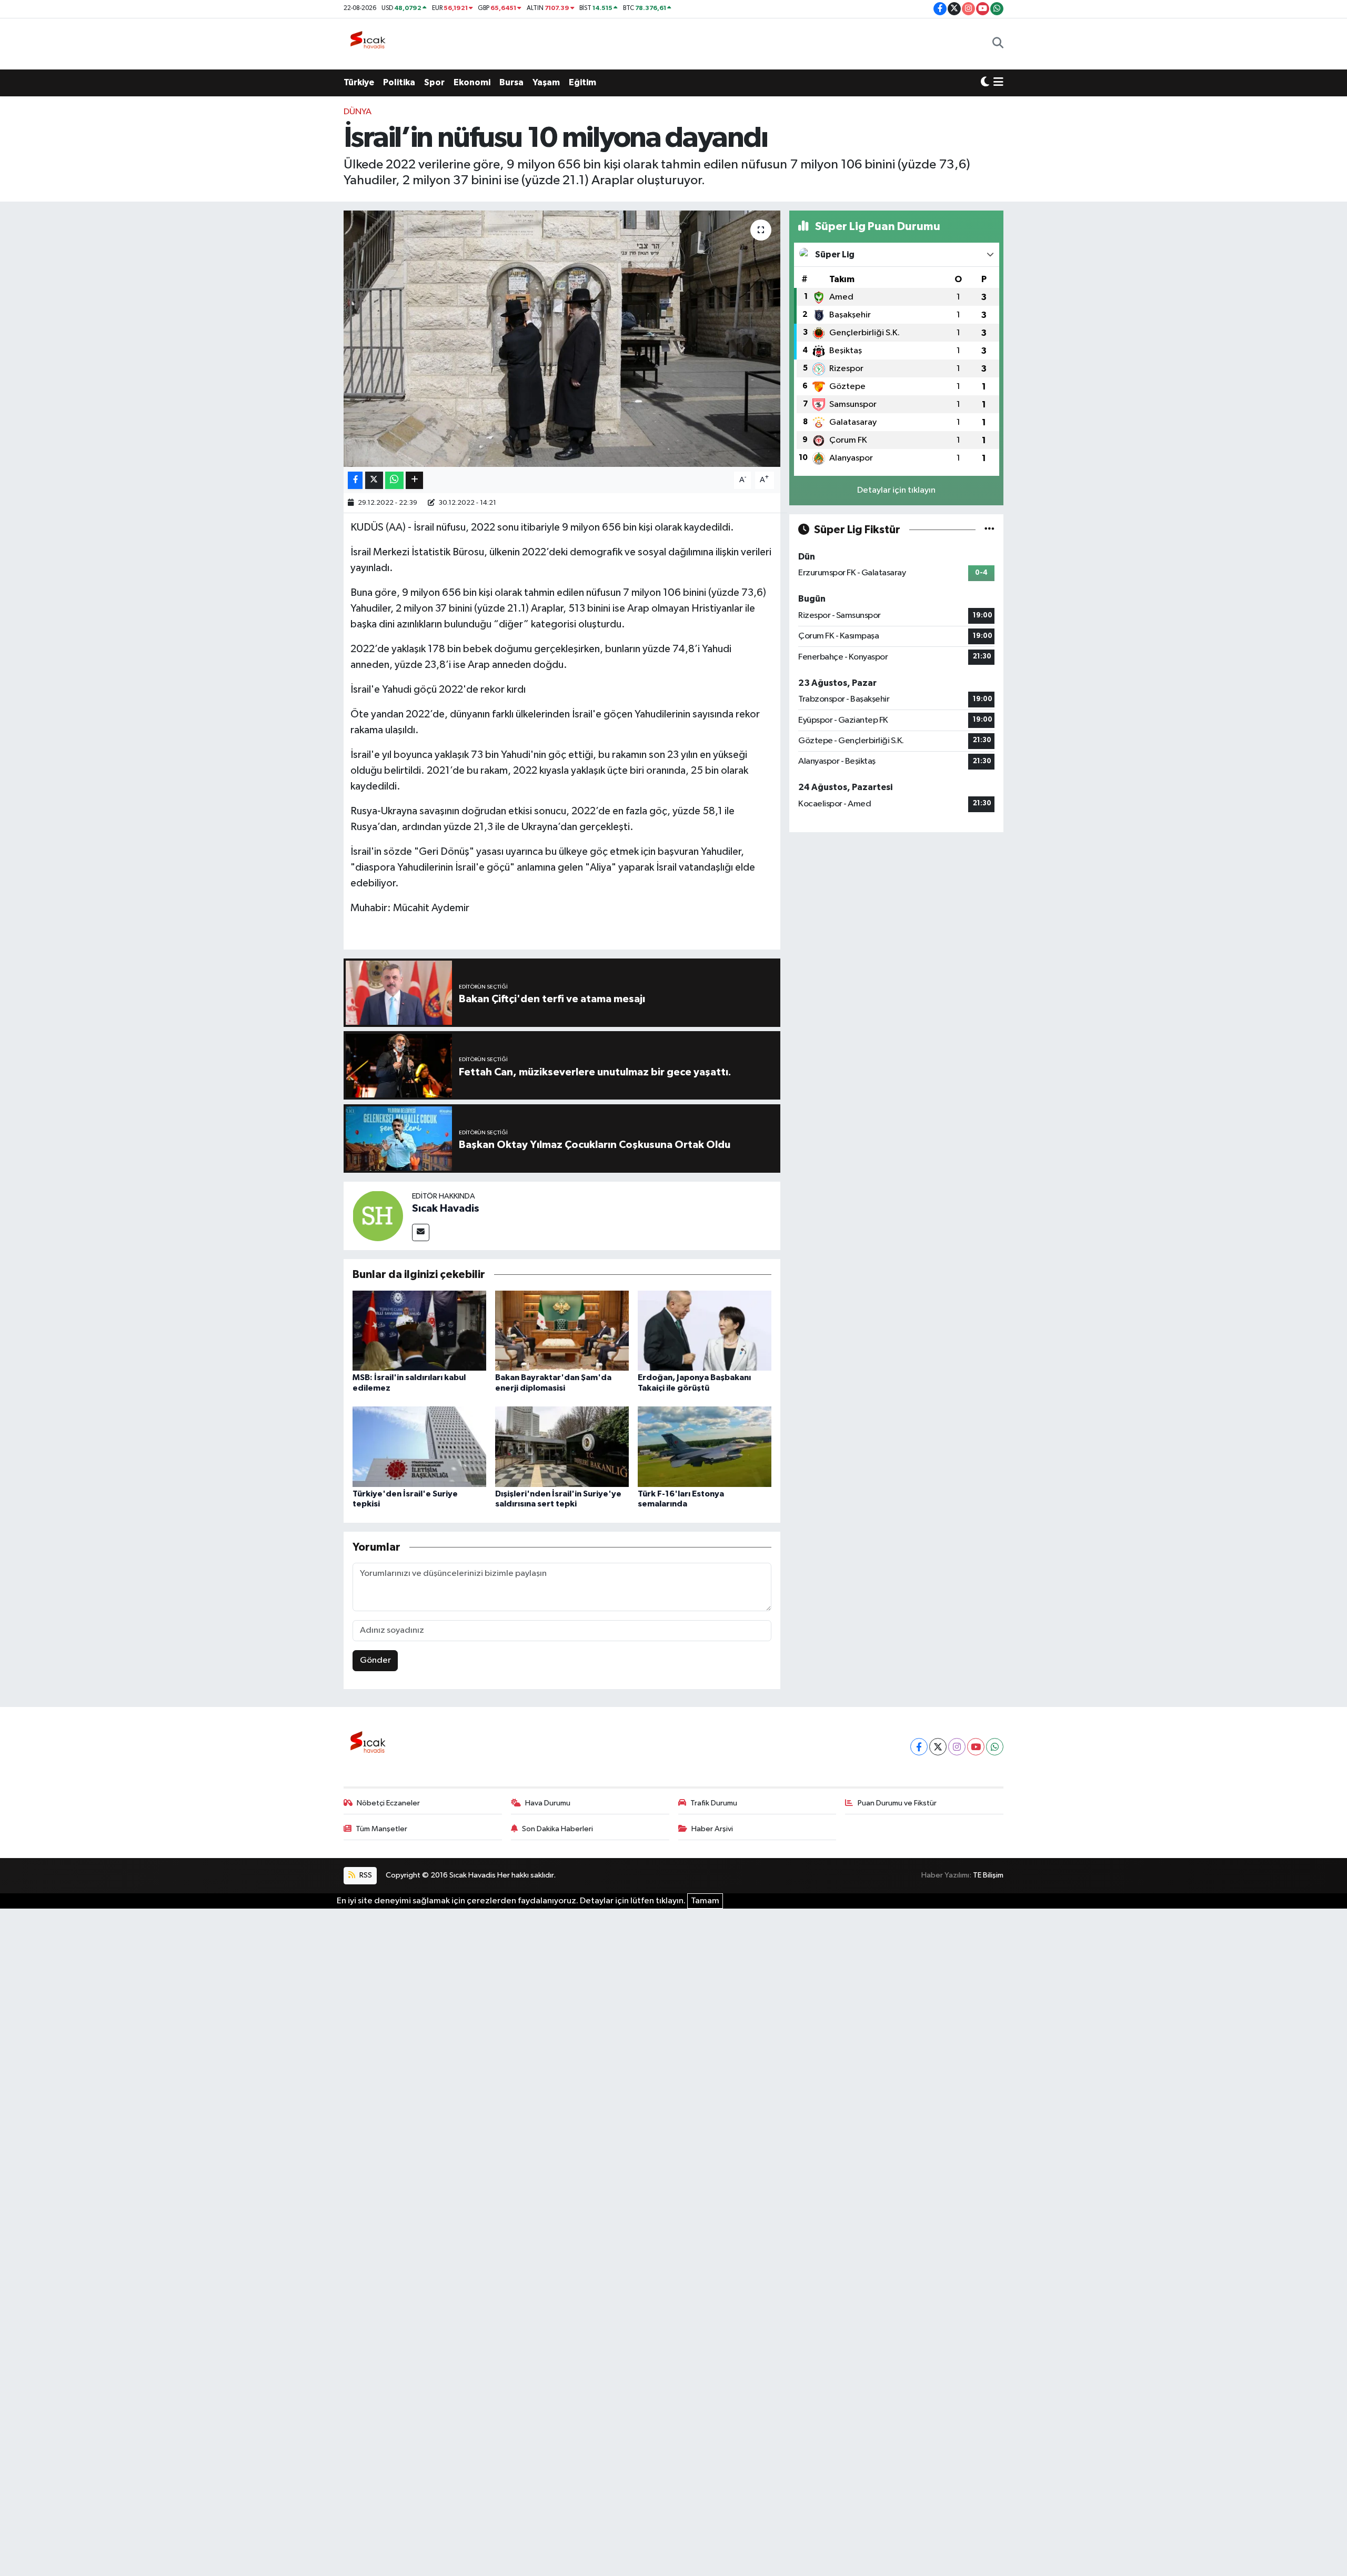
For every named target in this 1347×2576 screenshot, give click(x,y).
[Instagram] (957, 1747)
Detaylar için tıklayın (896, 490)
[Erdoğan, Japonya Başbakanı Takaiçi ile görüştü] (705, 1330)
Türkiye (359, 82)
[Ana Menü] (998, 83)
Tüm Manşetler (381, 1829)
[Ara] (998, 44)
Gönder (375, 1660)
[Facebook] (919, 1747)
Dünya (358, 112)
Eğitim (582, 82)
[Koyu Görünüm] (985, 83)
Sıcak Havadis (446, 1209)
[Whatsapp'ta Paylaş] (394, 480)
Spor (434, 82)
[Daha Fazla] (414, 480)
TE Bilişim (988, 1875)
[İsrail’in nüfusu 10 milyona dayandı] (562, 339)
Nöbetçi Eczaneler (388, 1803)
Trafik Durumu (714, 1803)
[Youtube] (976, 1747)
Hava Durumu (548, 1803)
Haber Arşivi (712, 1829)
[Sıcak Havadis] (370, 43)
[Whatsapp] (995, 1747)
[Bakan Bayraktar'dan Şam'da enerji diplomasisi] (562, 1330)
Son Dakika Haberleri (557, 1829)
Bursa (511, 82)
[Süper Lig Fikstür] (989, 530)
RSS (365, 1875)
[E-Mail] (421, 1232)
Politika (399, 82)
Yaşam (546, 82)
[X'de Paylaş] (374, 480)
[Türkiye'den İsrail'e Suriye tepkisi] (419, 1447)
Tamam (705, 1901)
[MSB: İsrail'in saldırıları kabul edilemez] (419, 1330)
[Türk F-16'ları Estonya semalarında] (705, 1447)
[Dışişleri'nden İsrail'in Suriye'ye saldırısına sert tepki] (562, 1447)
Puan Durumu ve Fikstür (897, 1803)
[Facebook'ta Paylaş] (355, 480)
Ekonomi (472, 82)
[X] (938, 1747)
